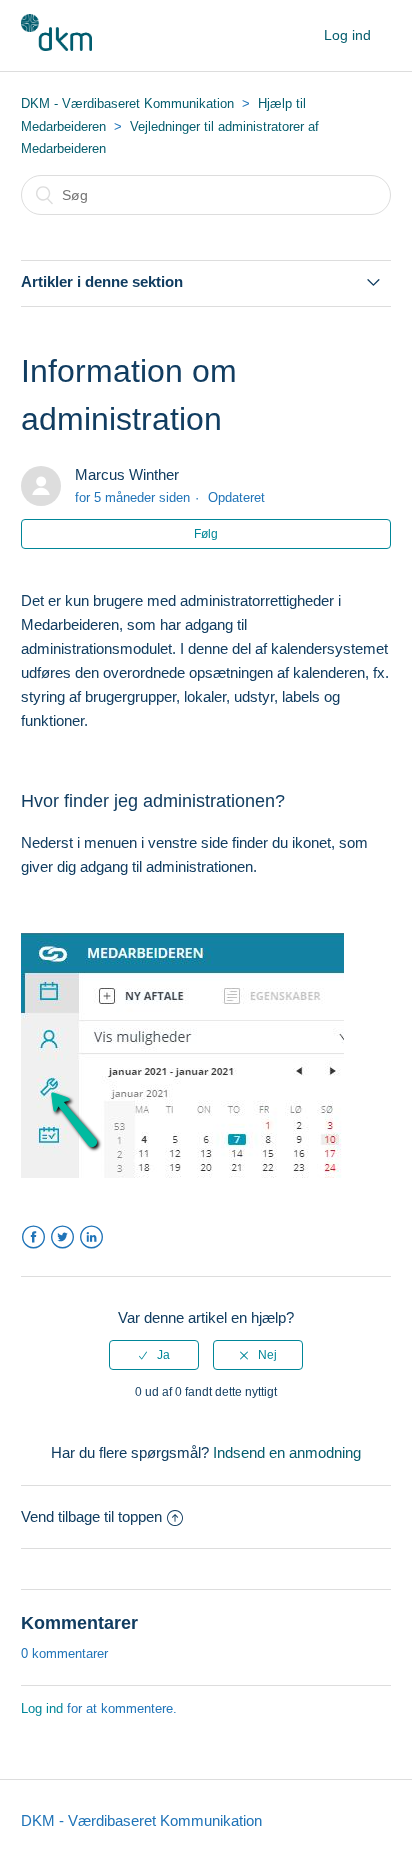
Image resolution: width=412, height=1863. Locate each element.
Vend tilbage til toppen (91, 1516)
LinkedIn (91, 1237)
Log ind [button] (347, 35)
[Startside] (57, 45)
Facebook (33, 1237)
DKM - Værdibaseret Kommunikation (127, 103)
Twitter (62, 1237)
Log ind (42, 1708)
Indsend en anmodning (287, 1452)
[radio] (154, 1355)
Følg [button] (206, 534)
